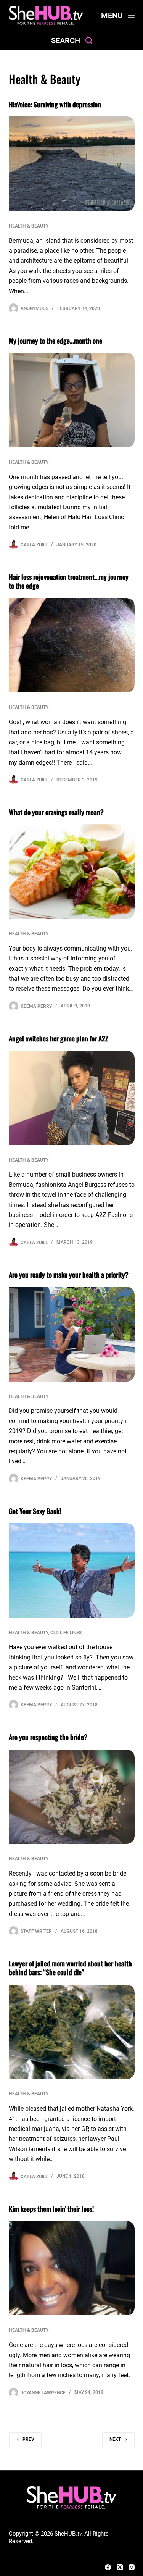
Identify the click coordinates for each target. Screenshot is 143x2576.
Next (115, 2439)
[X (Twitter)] (120, 2567)
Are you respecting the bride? (48, 1737)
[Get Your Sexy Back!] (72, 1570)
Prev (28, 2439)
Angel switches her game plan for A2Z (59, 1038)
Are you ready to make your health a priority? (69, 1275)
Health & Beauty (29, 226)
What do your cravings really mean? (56, 812)
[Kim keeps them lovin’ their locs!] (72, 2268)
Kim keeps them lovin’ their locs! (51, 2209)
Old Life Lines (66, 1633)
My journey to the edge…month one (55, 341)
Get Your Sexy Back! (35, 1511)
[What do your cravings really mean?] (72, 872)
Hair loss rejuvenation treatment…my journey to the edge (69, 581)
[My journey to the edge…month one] (72, 400)
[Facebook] (108, 2567)
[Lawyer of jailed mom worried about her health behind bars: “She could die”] (72, 2032)
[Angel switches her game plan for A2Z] (72, 1098)
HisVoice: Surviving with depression (55, 104)
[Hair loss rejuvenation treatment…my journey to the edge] (72, 646)
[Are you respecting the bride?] (72, 1797)
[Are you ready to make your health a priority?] (72, 1334)
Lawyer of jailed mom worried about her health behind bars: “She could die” (70, 1968)
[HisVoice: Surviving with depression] (72, 164)
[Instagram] (132, 2567)
